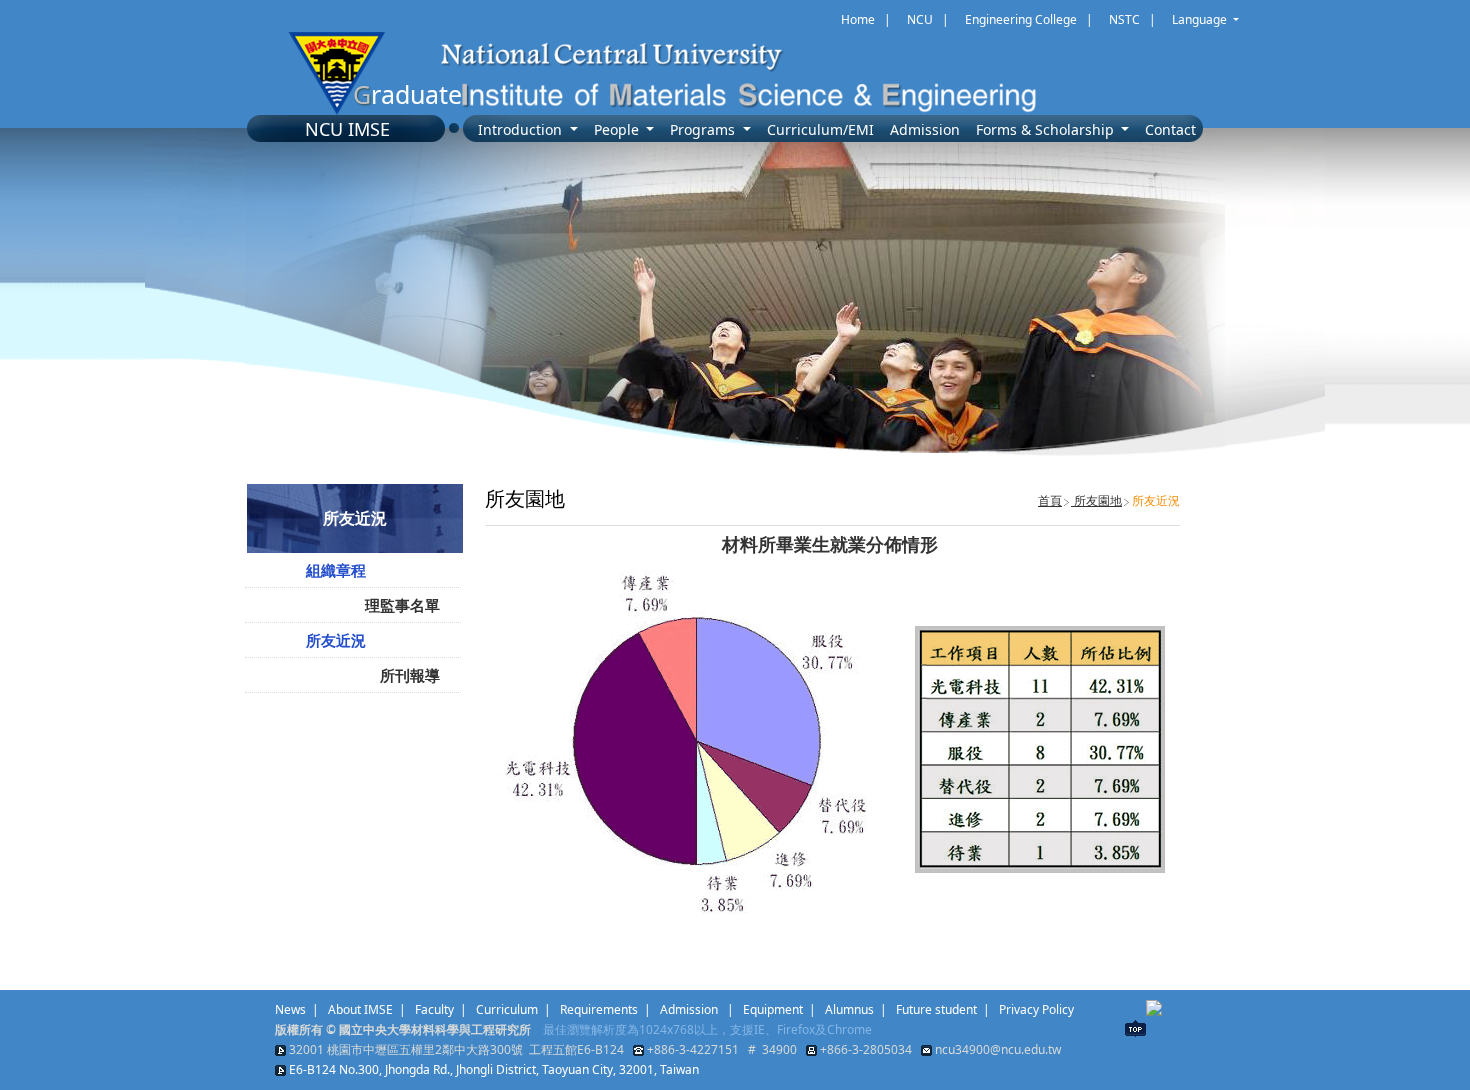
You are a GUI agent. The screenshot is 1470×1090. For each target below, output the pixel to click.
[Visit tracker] (1154, 1006)
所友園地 (1096, 500)
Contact (1170, 129)
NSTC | (1132, 19)
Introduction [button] (522, 129)
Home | (866, 19)
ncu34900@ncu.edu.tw (998, 1049)
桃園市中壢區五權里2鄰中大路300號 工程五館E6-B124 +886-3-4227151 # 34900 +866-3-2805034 (624, 1049)
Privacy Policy (1036, 1009)
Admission (925, 129)
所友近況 (336, 640)
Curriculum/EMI (820, 129)
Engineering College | (1029, 19)
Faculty (434, 1009)
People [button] (618, 129)
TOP (1135, 1028)
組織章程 (336, 570)
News (290, 1009)
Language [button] (1201, 19)
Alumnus (849, 1009)
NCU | (928, 19)
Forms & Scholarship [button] (1047, 129)
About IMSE (360, 1009)
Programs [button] (704, 129)
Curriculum (507, 1009)
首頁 (1050, 500)
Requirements (599, 1009)
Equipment (773, 1009)
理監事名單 (402, 605)
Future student (936, 1009)
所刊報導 (410, 675)
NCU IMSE (347, 129)
